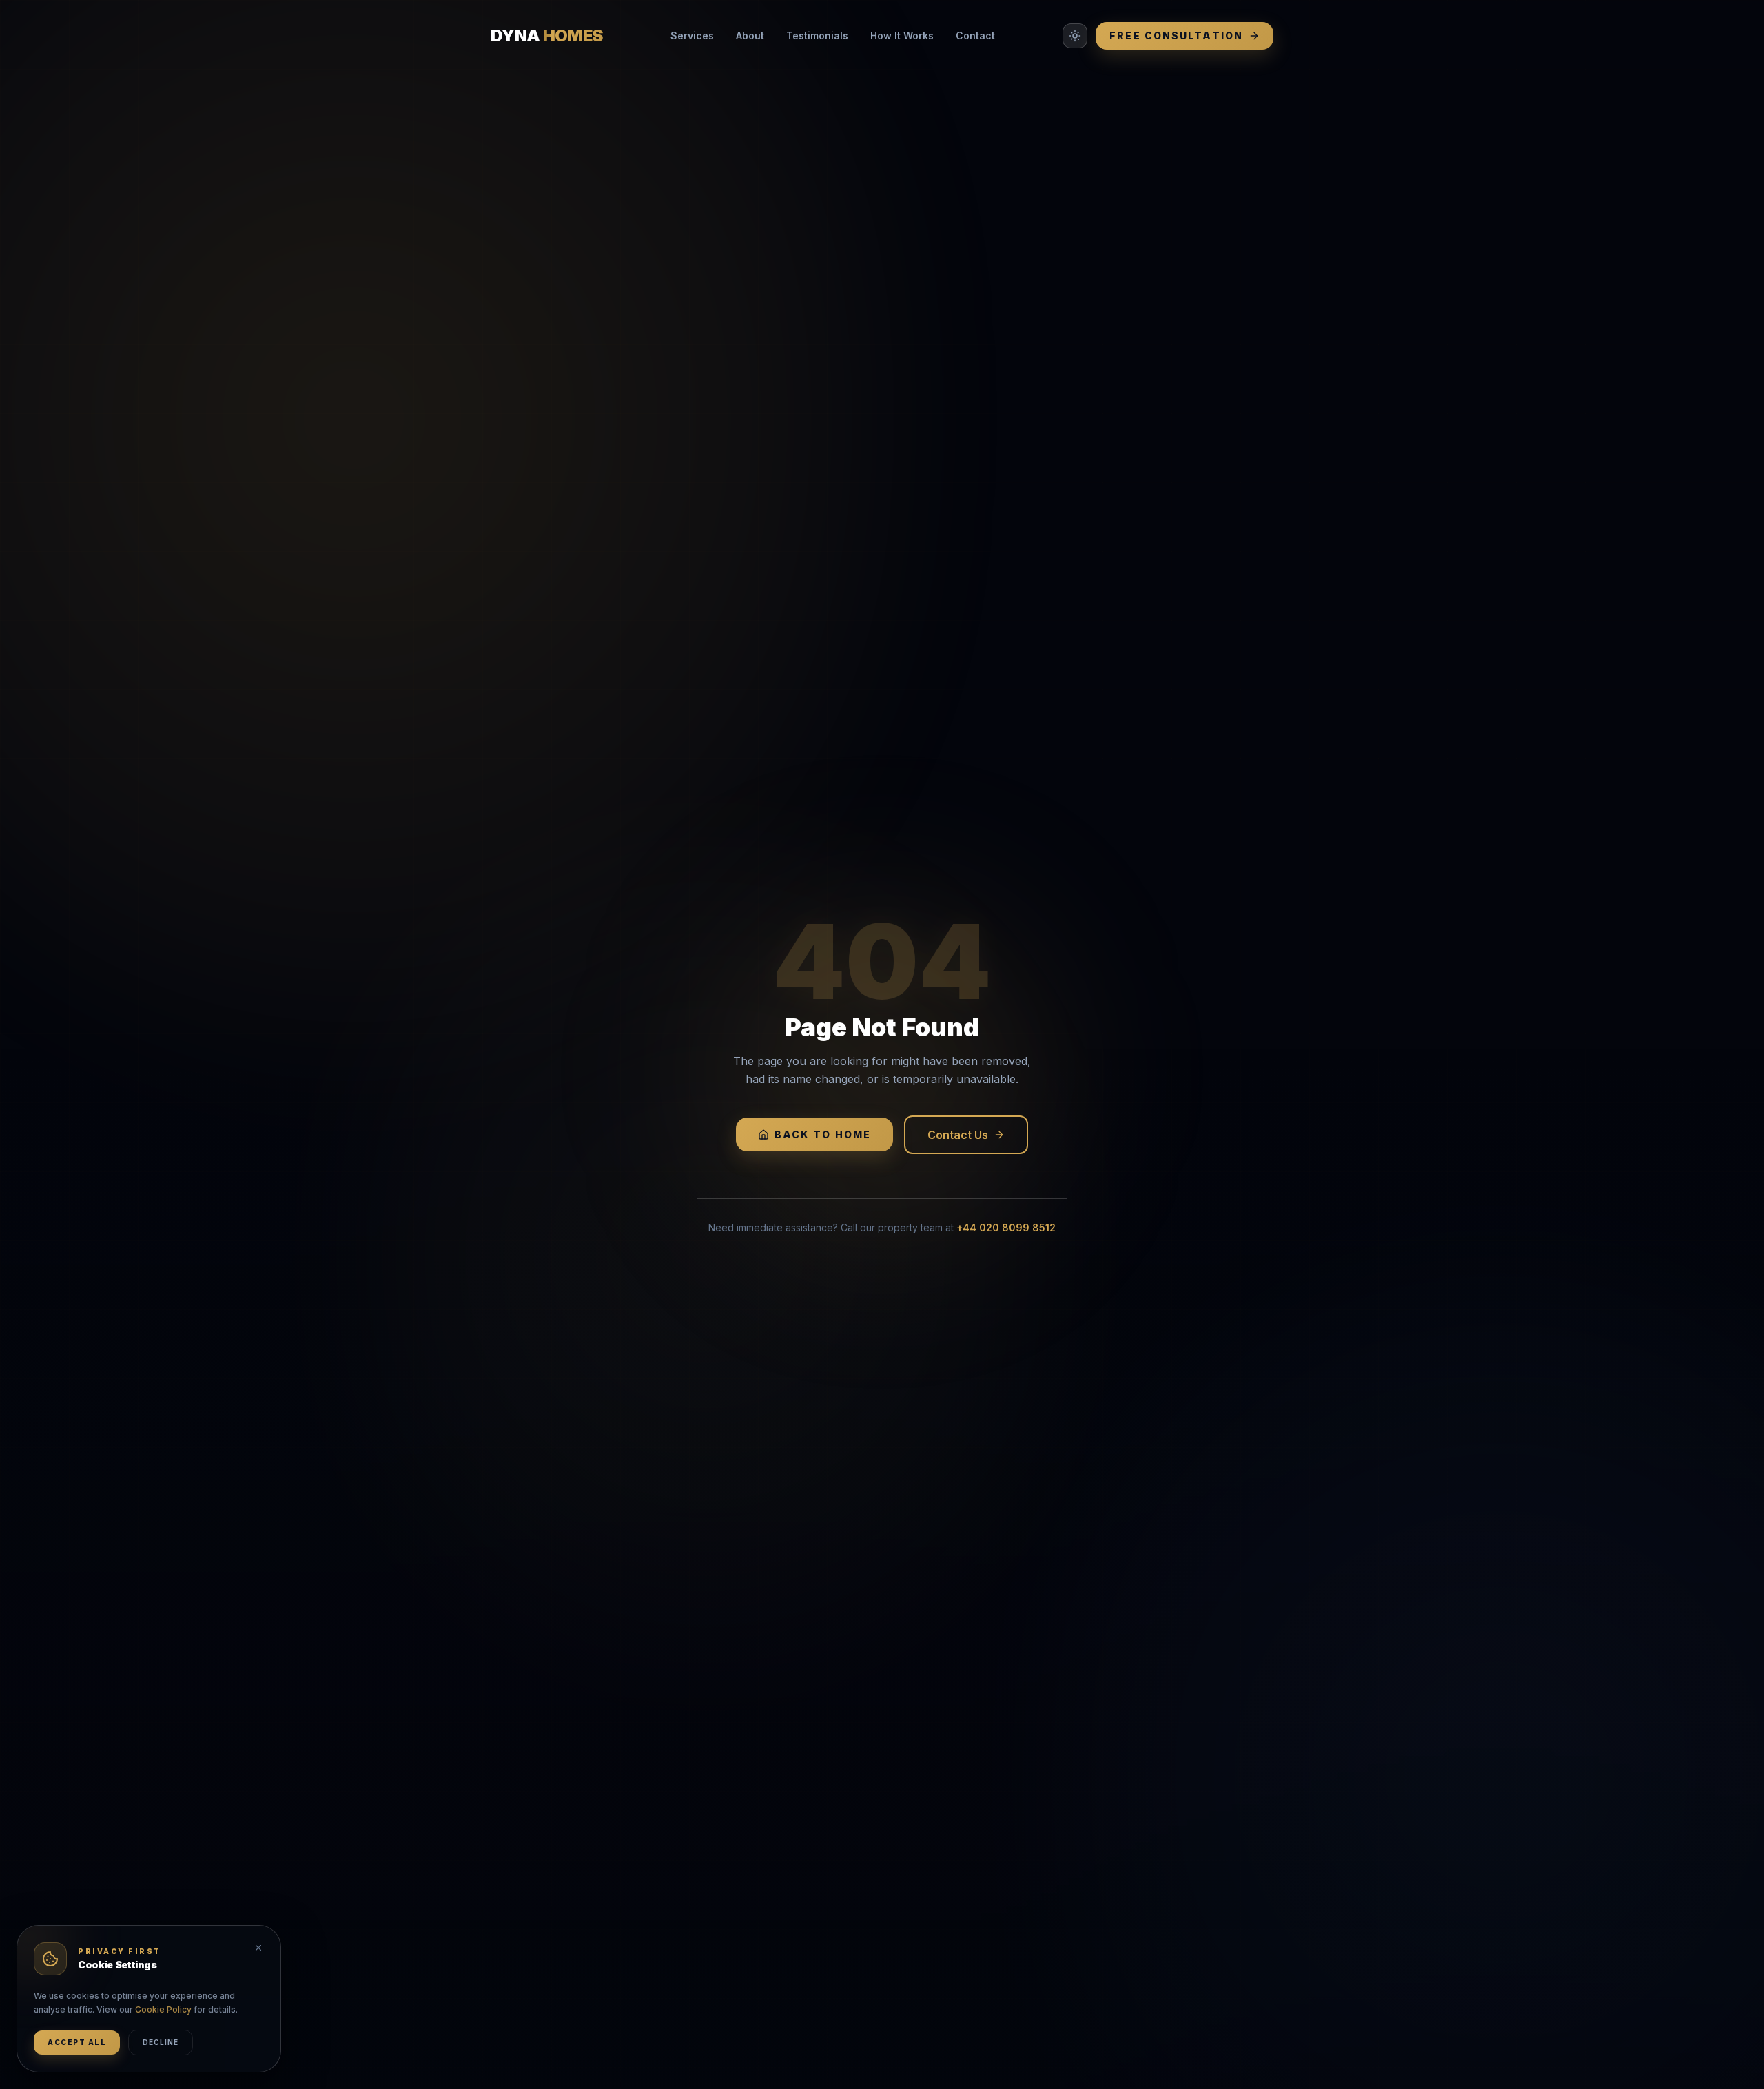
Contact (975, 35)
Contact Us (958, 1135)
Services (692, 35)
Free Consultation (1176, 35)
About (750, 35)
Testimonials (817, 35)
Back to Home (823, 1134)
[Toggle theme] (1075, 36)
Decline (161, 2042)
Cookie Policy (163, 2009)
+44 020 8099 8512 (1006, 1227)
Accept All (77, 2042)
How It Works (902, 35)
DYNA (547, 35)
